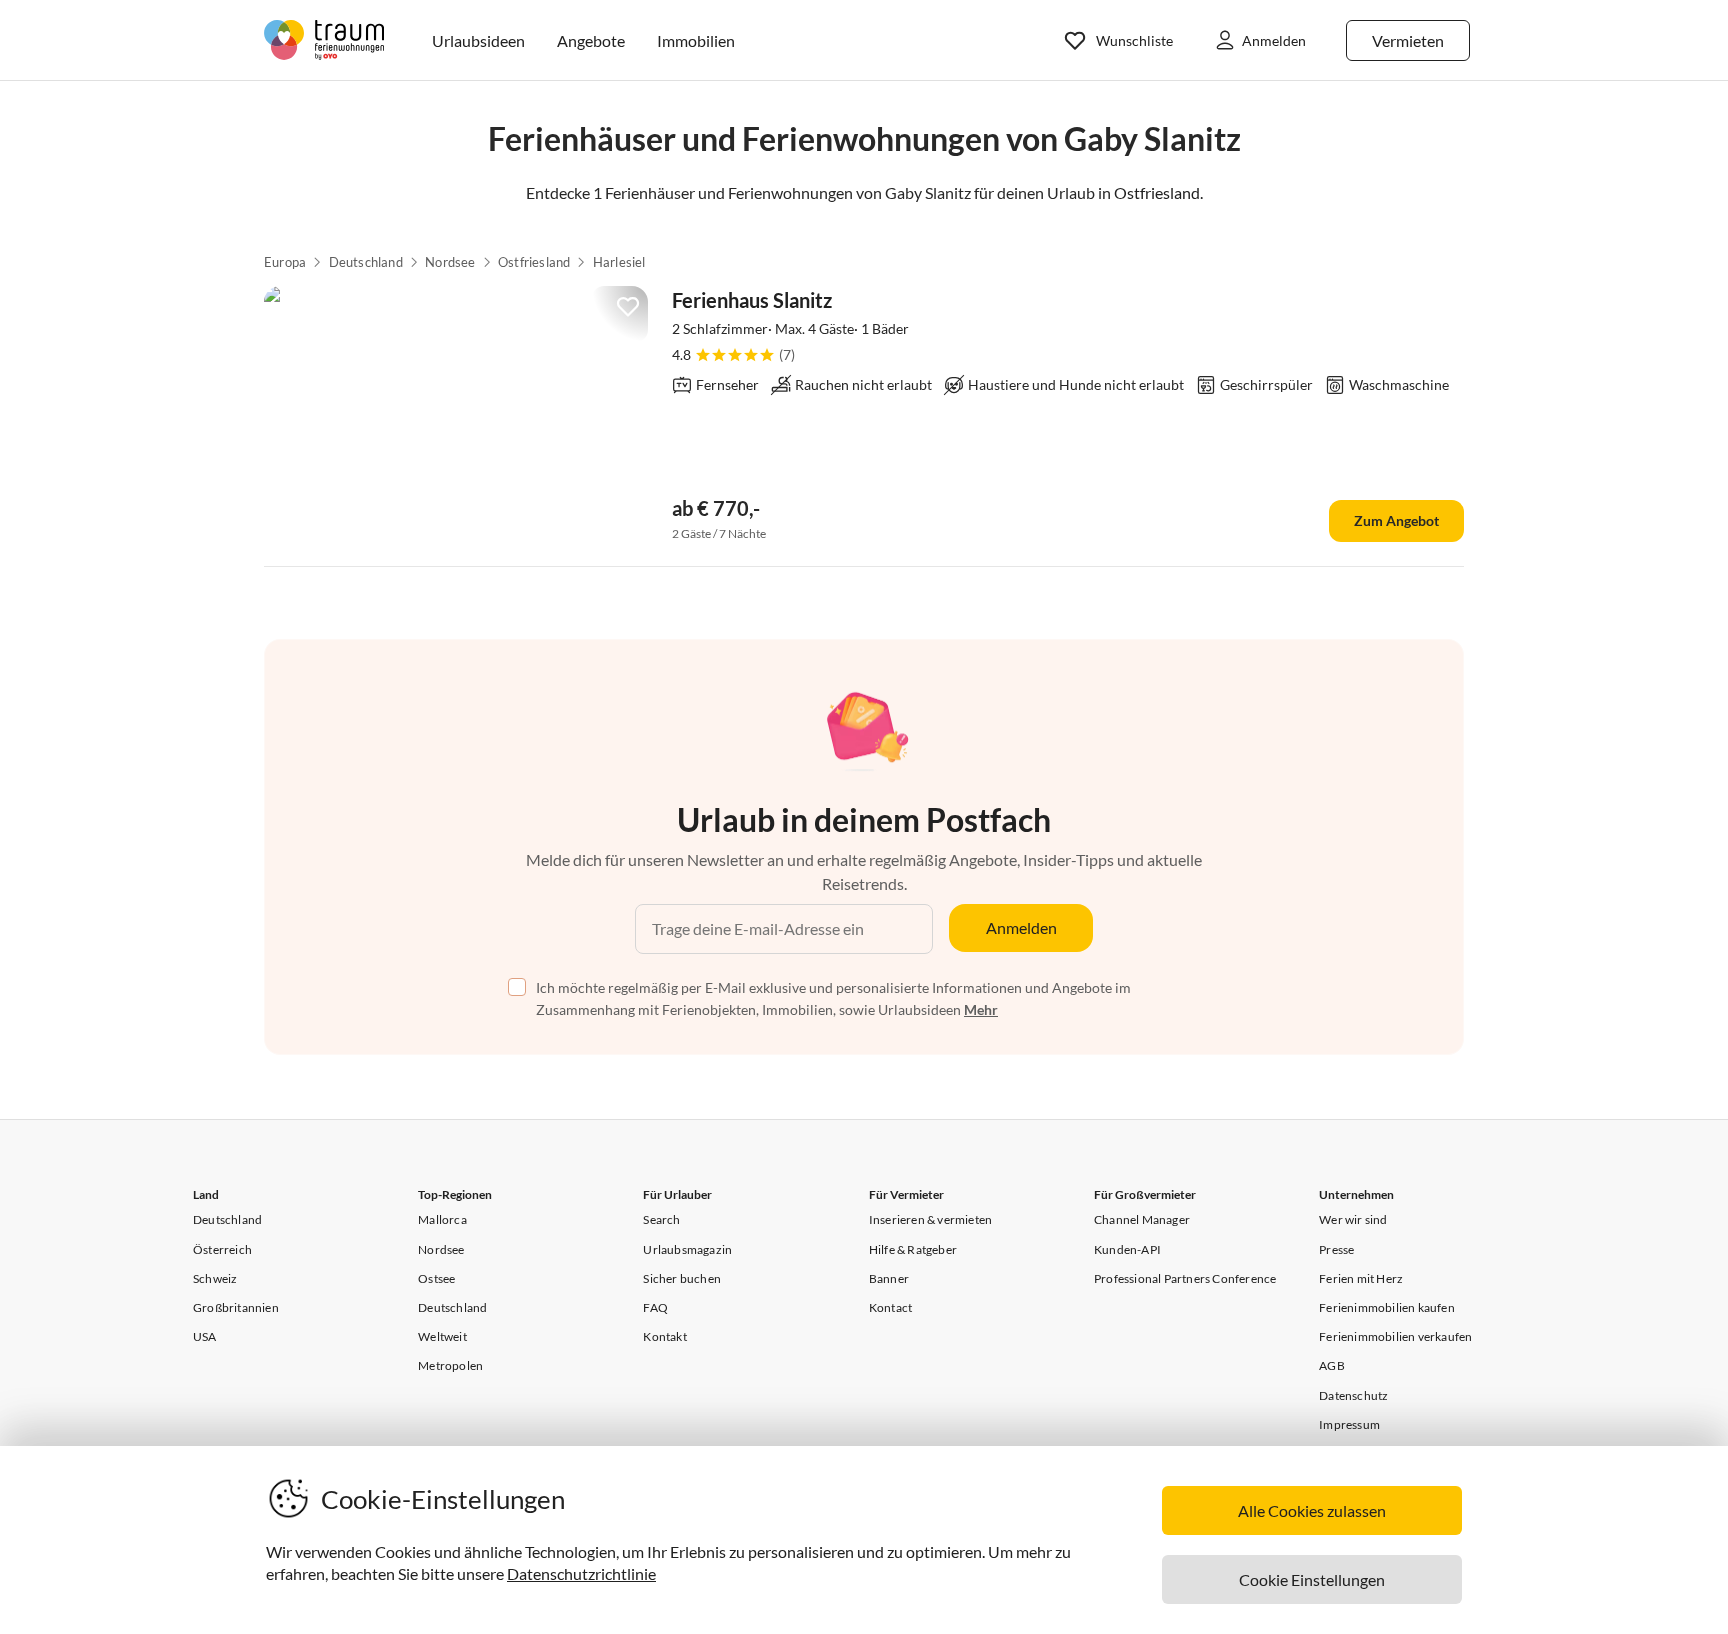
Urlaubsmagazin (687, 1249)
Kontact (890, 1307)
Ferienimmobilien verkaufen (1395, 1336)
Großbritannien (236, 1307)
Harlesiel (619, 262)
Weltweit (442, 1336)
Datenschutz (1353, 1395)
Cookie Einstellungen (1312, 1579)
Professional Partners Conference (1185, 1278)
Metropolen (450, 1365)
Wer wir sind (1353, 1219)
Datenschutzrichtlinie (581, 1573)
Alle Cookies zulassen (1312, 1510)
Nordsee (450, 262)
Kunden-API (1127, 1249)
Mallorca (442, 1219)
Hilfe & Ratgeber (913, 1249)
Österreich (222, 1249)
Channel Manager (1142, 1219)
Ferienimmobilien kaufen (1387, 1307)
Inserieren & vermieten (930, 1219)
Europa (285, 262)
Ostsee (436, 1278)
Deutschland (366, 262)
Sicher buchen (682, 1278)
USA (205, 1336)
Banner (889, 1278)
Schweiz (215, 1278)
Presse (1336, 1249)
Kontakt (664, 1336)
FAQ (655, 1307)
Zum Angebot (1396, 520)
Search (661, 1219)
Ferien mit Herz (1361, 1278)
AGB (1332, 1365)
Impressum (1349, 1424)
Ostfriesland (534, 262)
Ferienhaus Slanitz (752, 300)
